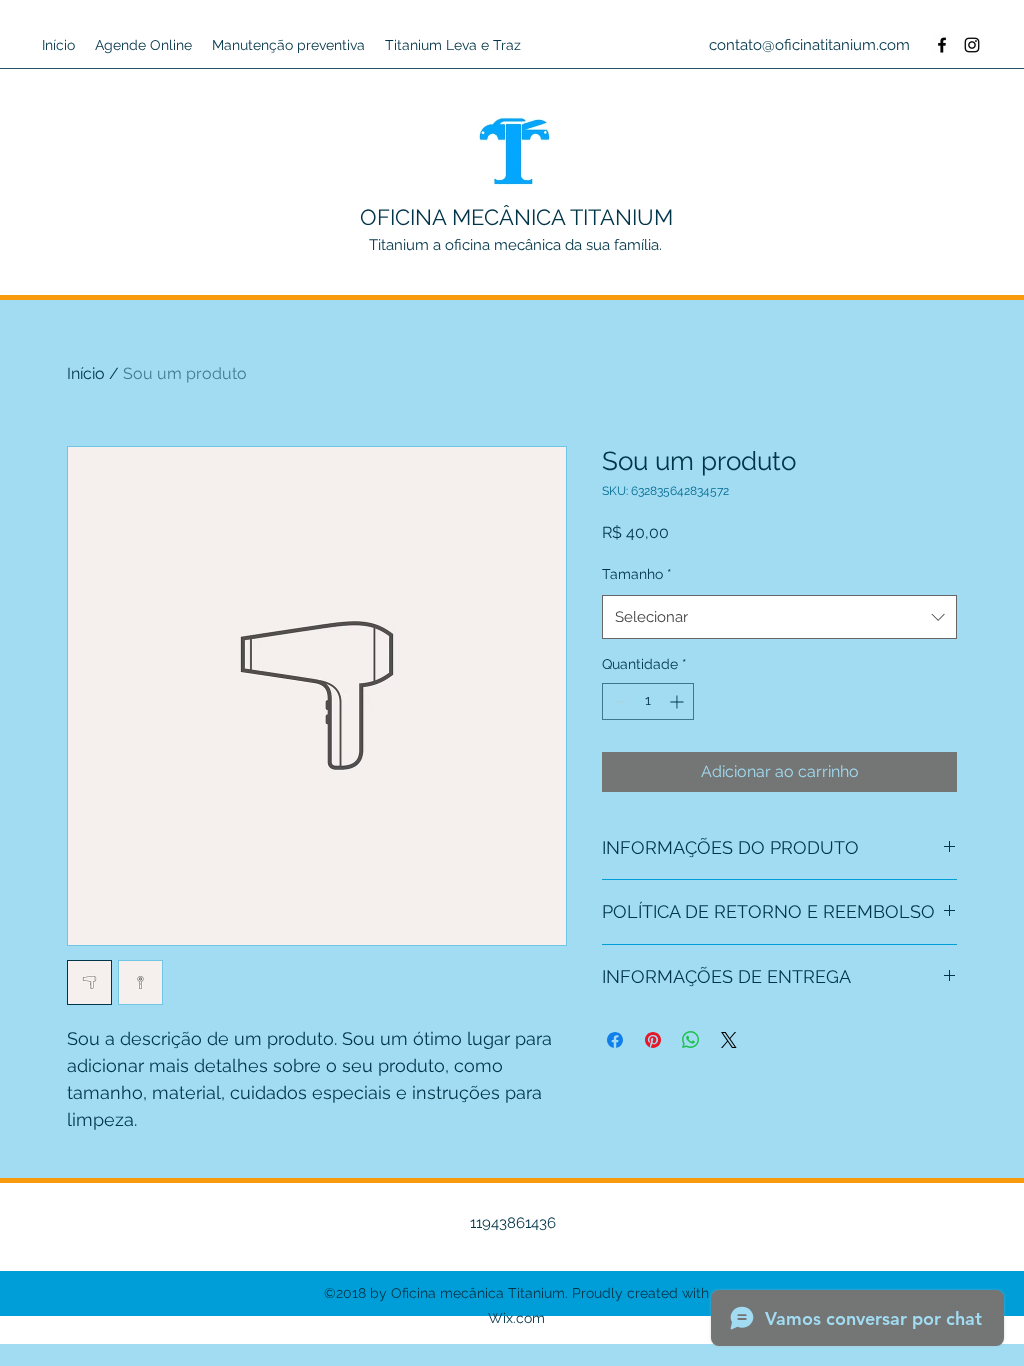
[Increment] (678, 701)
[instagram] (972, 45)
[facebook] (942, 45)
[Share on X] (729, 1040)
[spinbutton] (648, 701)
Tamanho (637, 574)
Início (86, 373)
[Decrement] (617, 701)
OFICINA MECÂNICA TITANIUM (516, 217)
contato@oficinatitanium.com (809, 45)
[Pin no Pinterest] (653, 1040)
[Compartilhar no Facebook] (615, 1040)
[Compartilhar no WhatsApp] (691, 1040)
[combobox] (779, 617)
